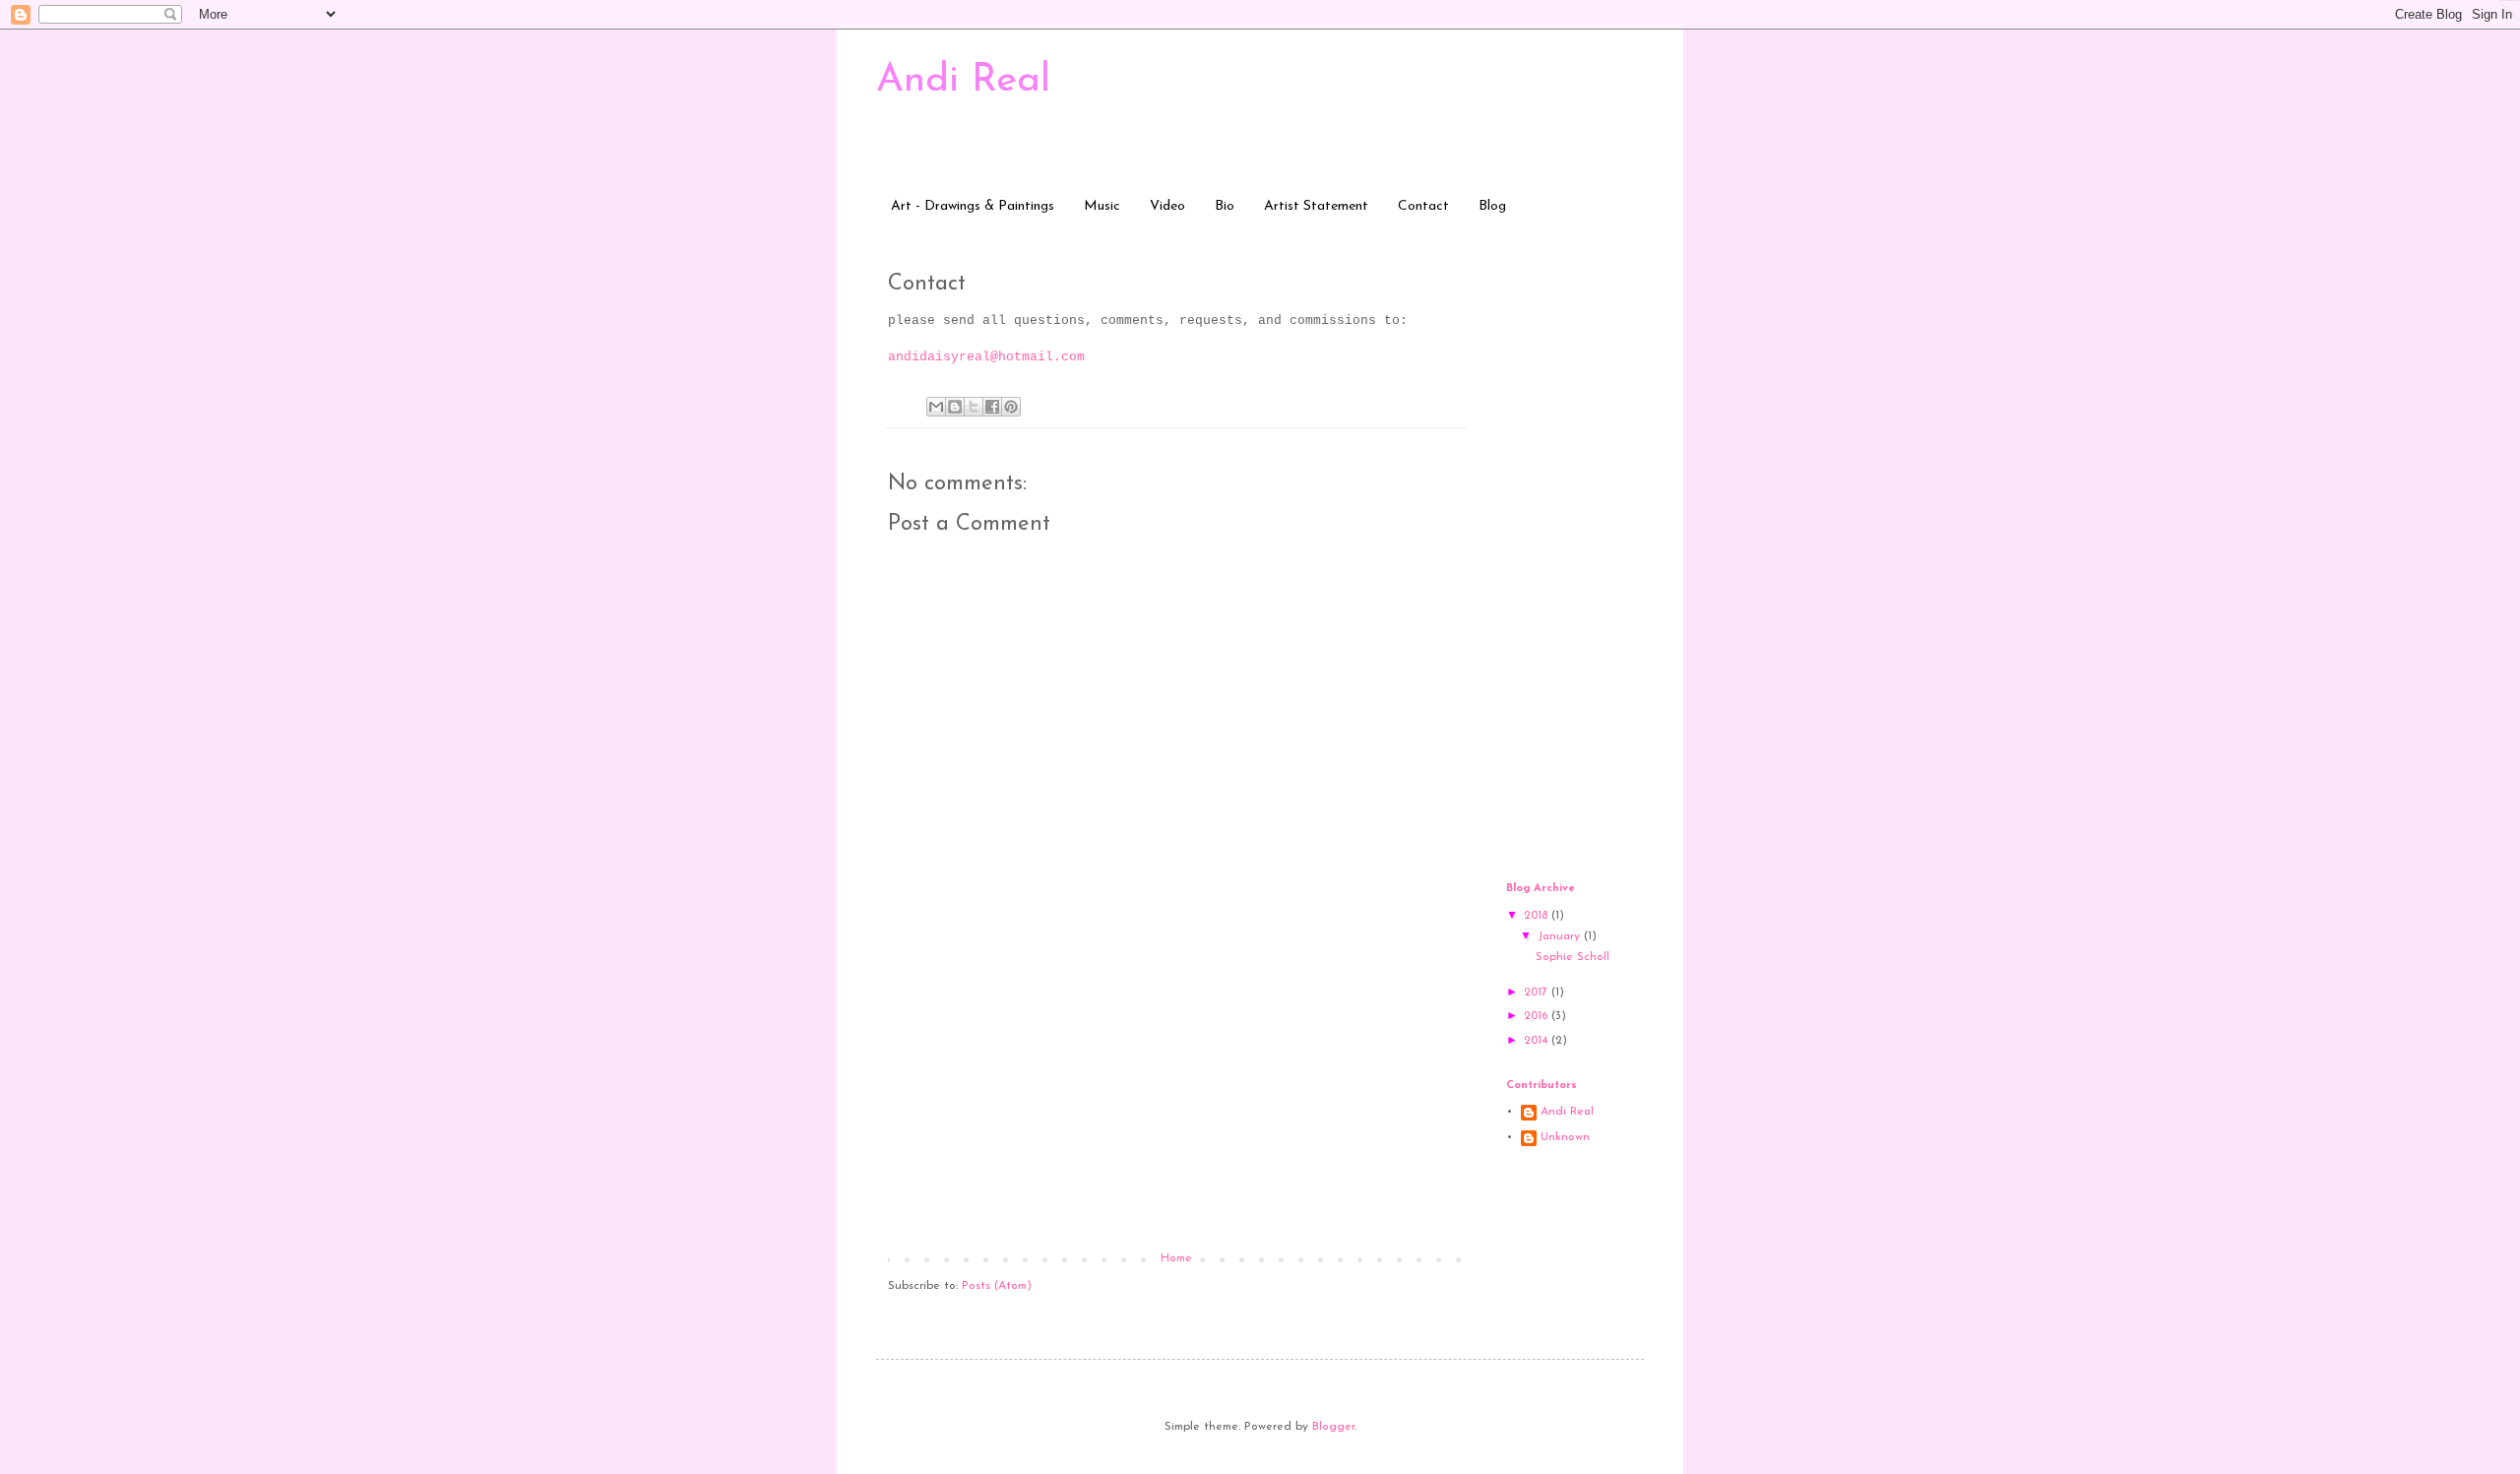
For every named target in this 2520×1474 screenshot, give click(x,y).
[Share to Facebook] (992, 407)
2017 (1538, 993)
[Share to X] (974, 407)
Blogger (1333, 1427)
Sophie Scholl (1573, 957)
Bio (1225, 206)
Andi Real (963, 81)
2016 (1538, 1016)
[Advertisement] (1176, 1104)
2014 (1538, 1041)
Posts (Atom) (997, 1286)
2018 (1538, 916)
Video (1167, 206)
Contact (1423, 206)
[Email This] (936, 407)
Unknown (1565, 1137)
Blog (1492, 206)
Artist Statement (1316, 206)
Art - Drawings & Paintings (973, 206)
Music (1102, 206)
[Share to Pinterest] (1011, 407)
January (1561, 936)
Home (1176, 1258)
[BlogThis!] (955, 407)
